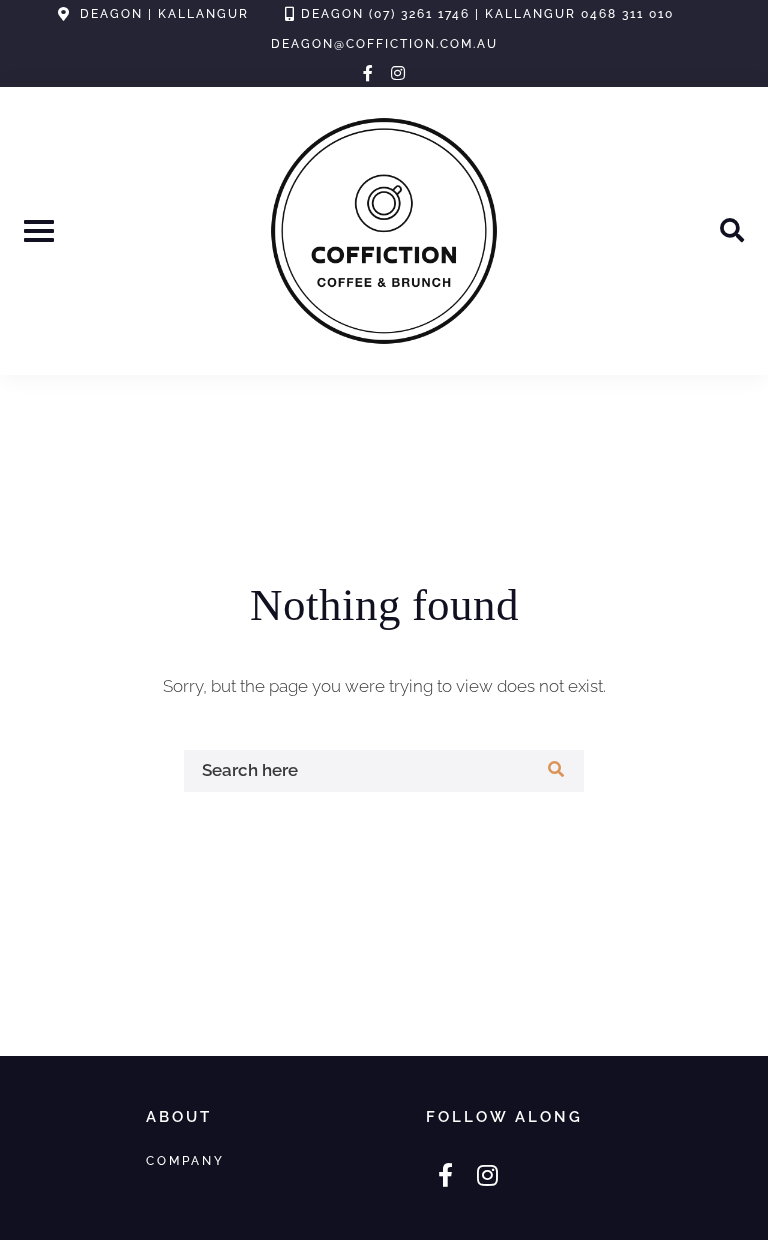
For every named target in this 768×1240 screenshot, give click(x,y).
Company (185, 1160)
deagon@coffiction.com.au (384, 44)
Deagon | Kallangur (164, 14)
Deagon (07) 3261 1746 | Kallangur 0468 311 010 (487, 14)
